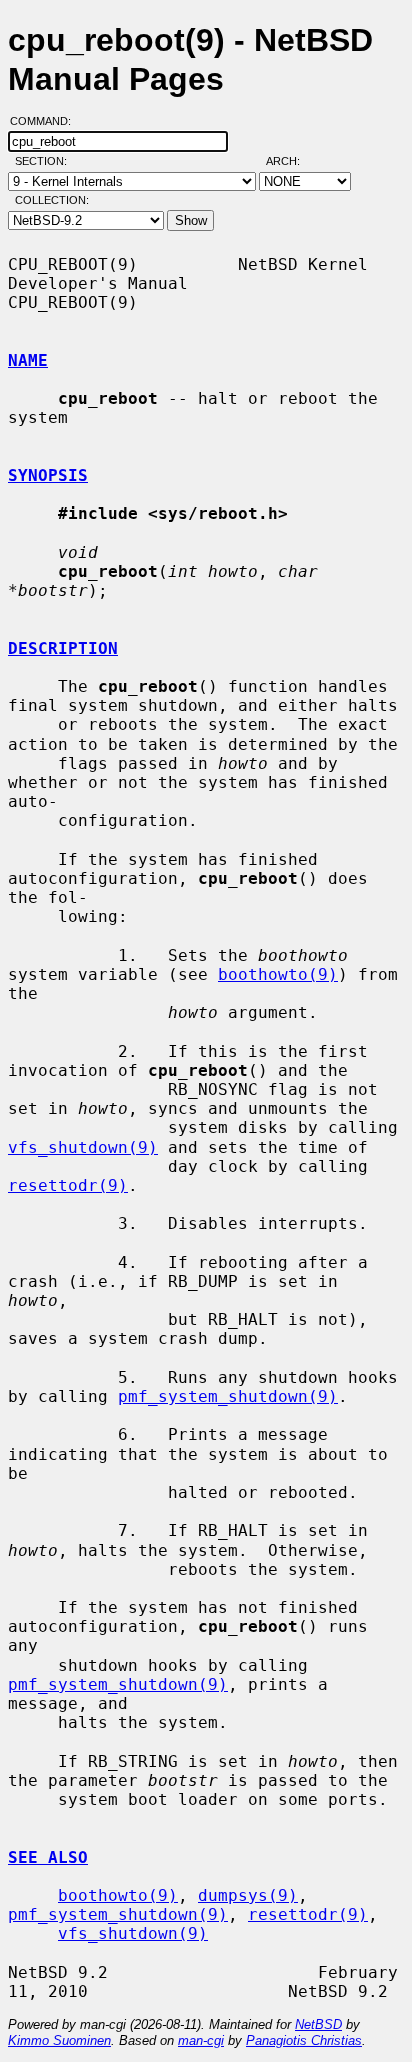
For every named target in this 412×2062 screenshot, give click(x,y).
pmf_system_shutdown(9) (228, 1396)
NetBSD (318, 2024)
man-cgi (201, 2040)
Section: (45, 161)
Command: (46, 121)
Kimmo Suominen (59, 2040)
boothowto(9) (278, 974)
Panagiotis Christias (304, 2040)
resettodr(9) (68, 1185)
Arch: (292, 161)
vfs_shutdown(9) (83, 1147)
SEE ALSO (48, 1857)
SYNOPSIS (48, 475)
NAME (28, 360)
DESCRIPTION (63, 648)
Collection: (52, 200)
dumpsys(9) (248, 1895)
